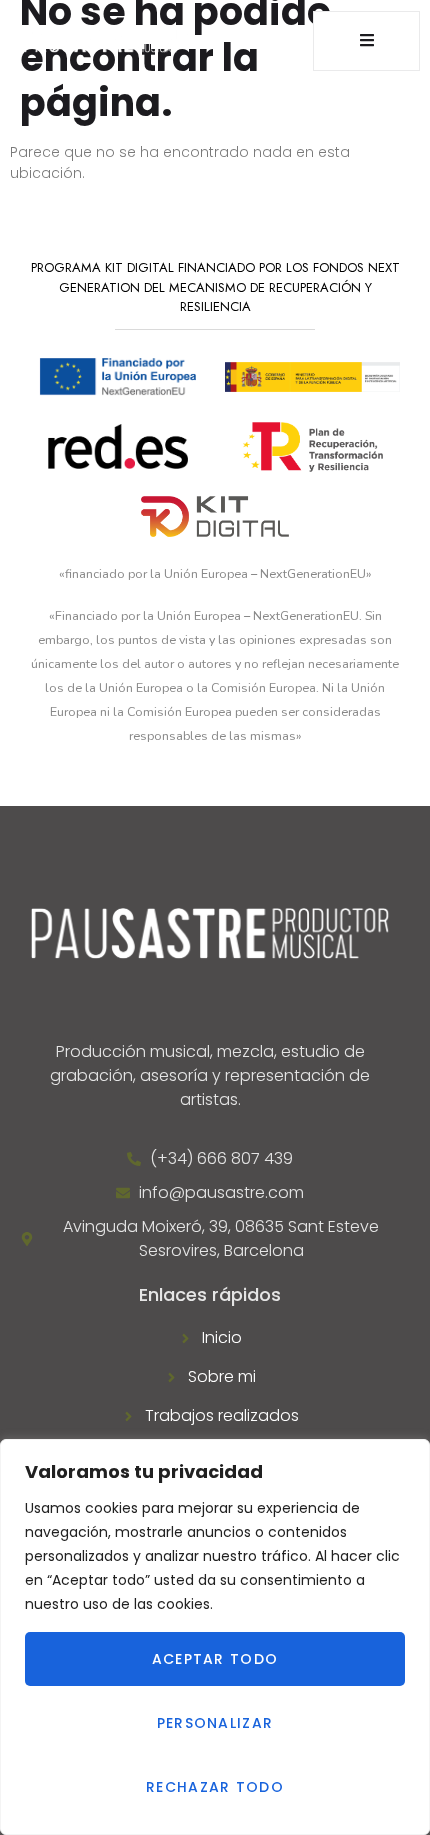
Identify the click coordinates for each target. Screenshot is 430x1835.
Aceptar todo (215, 1659)
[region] (215, 1637)
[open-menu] (366, 41)
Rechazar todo (215, 1787)
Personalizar (215, 1723)
